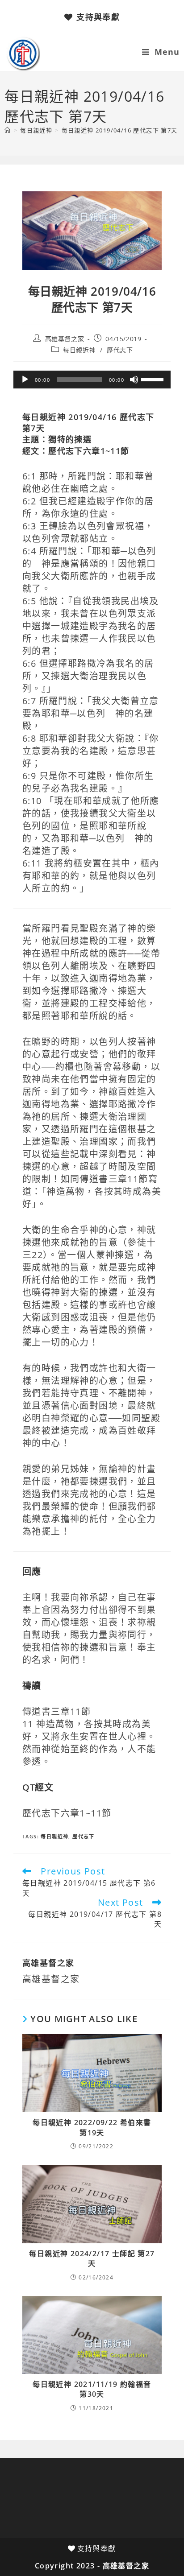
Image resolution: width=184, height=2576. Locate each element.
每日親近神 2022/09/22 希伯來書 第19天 (92, 2127)
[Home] (8, 130)
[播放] (25, 380)
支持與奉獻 (98, 17)
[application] (92, 380)
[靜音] (134, 380)
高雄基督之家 (65, 339)
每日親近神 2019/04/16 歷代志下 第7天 (120, 130)
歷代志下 (120, 350)
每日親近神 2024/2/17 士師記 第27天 (92, 2258)
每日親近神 (79, 350)
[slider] (154, 379)
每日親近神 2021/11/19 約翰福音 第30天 (92, 2389)
